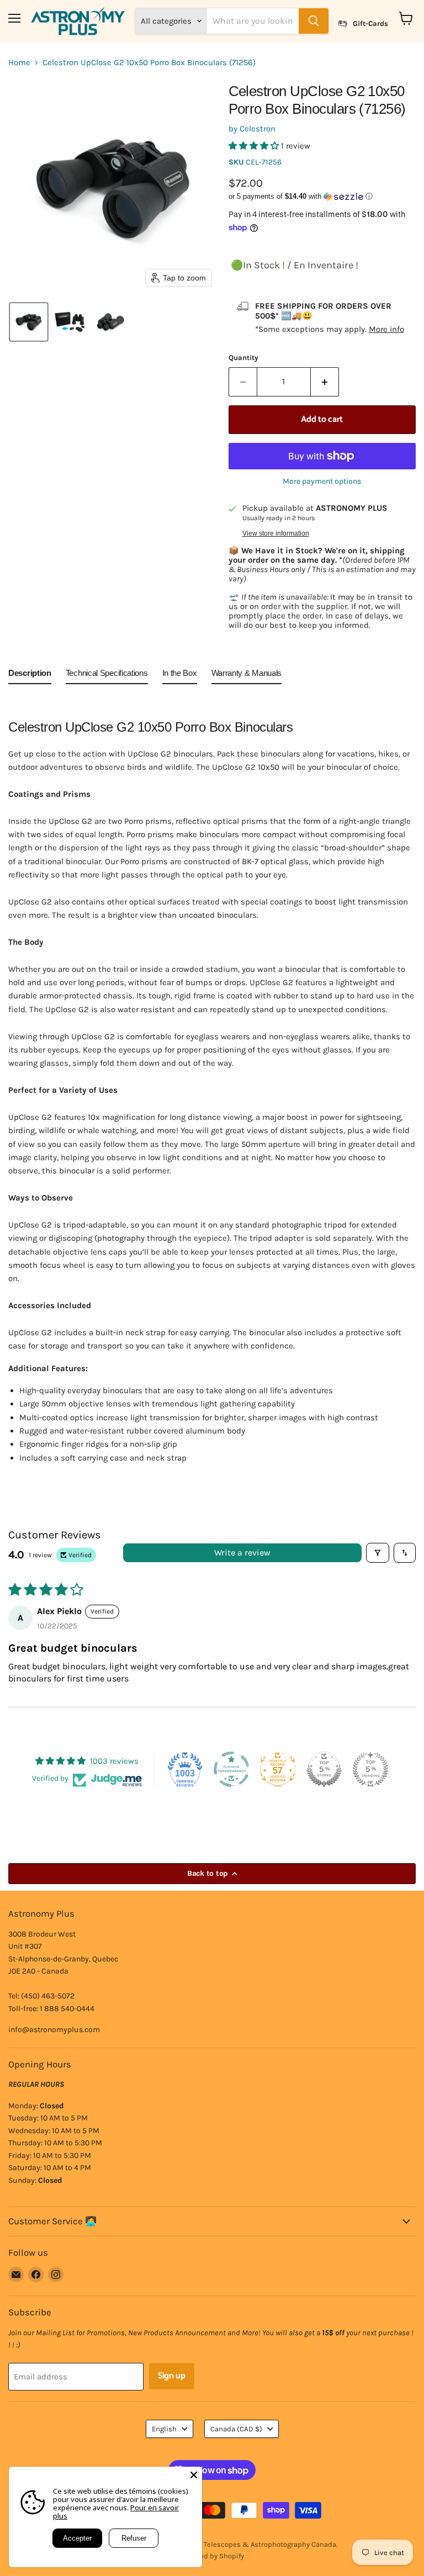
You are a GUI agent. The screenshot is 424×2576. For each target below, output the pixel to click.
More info (386, 329)
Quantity (243, 358)
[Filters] (378, 1553)
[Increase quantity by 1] (325, 382)
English (164, 2429)
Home (19, 63)
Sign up (172, 2376)
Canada (236, 2429)
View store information (276, 533)
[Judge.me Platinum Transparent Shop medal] (231, 1769)
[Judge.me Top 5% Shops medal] (324, 1769)
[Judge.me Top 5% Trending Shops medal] (370, 1769)
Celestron (258, 129)
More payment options (322, 482)
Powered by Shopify (212, 2556)
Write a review (242, 1553)
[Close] (194, 2475)
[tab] (30, 675)
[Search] (314, 21)
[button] (29, 322)
